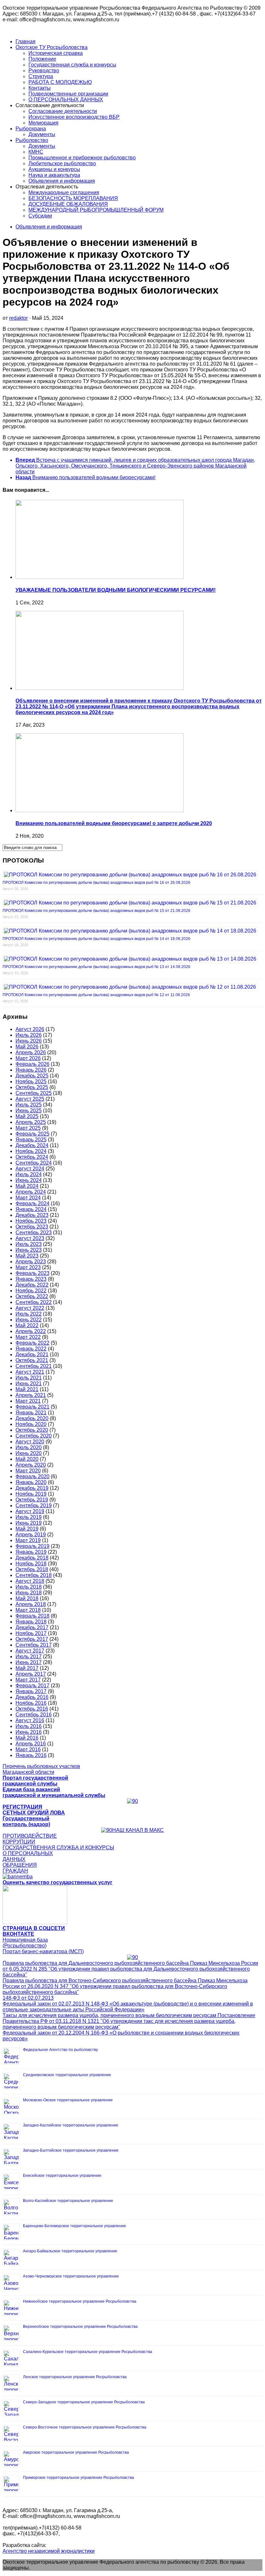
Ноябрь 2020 (31, 1424)
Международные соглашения (64, 192)
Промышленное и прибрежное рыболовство (82, 158)
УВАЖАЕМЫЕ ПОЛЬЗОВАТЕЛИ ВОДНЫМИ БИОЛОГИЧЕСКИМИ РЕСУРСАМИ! (116, 590)
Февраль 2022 (32, 1343)
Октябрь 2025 (32, 1087)
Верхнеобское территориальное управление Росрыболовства (80, 2327)
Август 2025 (30, 1099)
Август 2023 (30, 1238)
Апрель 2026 (31, 1052)
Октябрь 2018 (32, 1569)
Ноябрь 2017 (31, 1633)
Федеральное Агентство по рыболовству (60, 2050)
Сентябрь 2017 (34, 1645)
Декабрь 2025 (32, 1076)
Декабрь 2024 (32, 1145)
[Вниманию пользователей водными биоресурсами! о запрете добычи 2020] (100, 810)
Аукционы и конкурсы (54, 169)
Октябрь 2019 (32, 1500)
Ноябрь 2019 (31, 1494)
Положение (42, 59)
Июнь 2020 (29, 1453)
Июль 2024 (29, 1174)
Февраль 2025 (32, 1134)
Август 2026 (30, 1029)
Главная (26, 41)
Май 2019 (27, 1529)
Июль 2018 (29, 1587)
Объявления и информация (62, 181)
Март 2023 (28, 1267)
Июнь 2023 (29, 1250)
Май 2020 (27, 1459)
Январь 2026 (31, 1070)
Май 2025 (27, 1116)
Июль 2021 (29, 1378)
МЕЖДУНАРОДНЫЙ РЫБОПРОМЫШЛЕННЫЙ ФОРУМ (96, 210)
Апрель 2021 (31, 1395)
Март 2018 (28, 1610)
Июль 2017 (29, 1657)
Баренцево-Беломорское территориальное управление (74, 2226)
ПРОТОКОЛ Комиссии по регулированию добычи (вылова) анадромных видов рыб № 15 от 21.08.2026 (96, 911)
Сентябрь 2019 (34, 1505)
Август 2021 (30, 1372)
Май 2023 (27, 1256)
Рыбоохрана (31, 129)
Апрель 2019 (31, 1535)
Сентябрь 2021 (34, 1366)
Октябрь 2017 (32, 1639)
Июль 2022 (29, 1314)
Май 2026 (27, 1047)
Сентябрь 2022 (34, 1302)
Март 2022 (28, 1337)
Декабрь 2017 (32, 1627)
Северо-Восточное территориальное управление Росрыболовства (85, 2427)
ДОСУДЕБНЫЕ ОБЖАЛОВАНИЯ (68, 204)
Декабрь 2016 (32, 1697)
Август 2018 (30, 1581)
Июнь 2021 (29, 1384)
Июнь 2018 (29, 1593)
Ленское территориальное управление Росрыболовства (75, 2377)
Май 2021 (27, 1389)
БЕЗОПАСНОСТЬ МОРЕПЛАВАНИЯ (73, 198)
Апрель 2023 (31, 1262)
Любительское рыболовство (62, 163)
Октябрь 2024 (32, 1157)
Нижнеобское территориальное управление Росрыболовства (80, 2301)
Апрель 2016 (31, 1744)
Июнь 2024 (29, 1180)
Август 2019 (30, 1511)
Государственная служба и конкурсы (72, 65)
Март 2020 (28, 1471)
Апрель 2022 (31, 1331)
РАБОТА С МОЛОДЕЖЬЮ (60, 82)
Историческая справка (56, 53)
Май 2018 (27, 1598)
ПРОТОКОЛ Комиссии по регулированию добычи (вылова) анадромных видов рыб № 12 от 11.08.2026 (96, 995)
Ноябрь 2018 (31, 1564)
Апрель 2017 (31, 1674)
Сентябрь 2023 (34, 1232)
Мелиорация (43, 123)
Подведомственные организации (68, 94)
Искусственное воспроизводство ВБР (74, 117)
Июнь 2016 (29, 1732)
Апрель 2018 (31, 1604)
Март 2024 (28, 1198)
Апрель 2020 (31, 1465)
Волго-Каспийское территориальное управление (68, 2201)
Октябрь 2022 (32, 1296)
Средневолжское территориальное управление (67, 2075)
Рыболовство (32, 140)
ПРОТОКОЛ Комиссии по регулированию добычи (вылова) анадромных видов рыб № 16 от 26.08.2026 (96, 883)
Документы (42, 134)
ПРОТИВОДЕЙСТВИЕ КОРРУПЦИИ (30, 1839)
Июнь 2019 (29, 1523)
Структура (41, 76)
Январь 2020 (31, 1482)
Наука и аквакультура (54, 175)
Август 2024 (30, 1169)
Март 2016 (28, 1749)
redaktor (18, 318)
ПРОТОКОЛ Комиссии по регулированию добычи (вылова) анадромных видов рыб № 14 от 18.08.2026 (96, 939)
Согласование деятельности (63, 111)
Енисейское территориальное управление (62, 2176)
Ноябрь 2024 (31, 1151)
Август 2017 (30, 1651)
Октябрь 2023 (32, 1227)
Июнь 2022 (29, 1320)
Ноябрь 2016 (31, 1703)
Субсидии (40, 216)
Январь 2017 (31, 1691)
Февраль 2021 (32, 1407)
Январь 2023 (31, 1279)
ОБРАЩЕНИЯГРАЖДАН (20, 1868)
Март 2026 (28, 1058)
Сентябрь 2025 (34, 1093)
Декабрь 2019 (32, 1488)
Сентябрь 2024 (34, 1163)
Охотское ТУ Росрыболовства (52, 47)
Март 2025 (28, 1128)
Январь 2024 (31, 1209)
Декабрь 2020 (32, 1418)
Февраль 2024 (32, 1203)
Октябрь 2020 (32, 1430)
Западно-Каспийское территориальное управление (71, 2125)
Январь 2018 (31, 1622)
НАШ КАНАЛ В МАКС (138, 1830)
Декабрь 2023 (32, 1215)
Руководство (44, 71)
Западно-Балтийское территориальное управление (71, 2150)
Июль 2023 (29, 1244)
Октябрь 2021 (32, 1360)
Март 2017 (28, 1680)
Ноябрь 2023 (31, 1221)
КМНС (36, 152)
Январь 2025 (31, 1140)
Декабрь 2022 (32, 1285)
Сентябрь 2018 (34, 1575)
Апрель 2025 (31, 1122)
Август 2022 (30, 1308)
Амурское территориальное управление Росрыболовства (76, 2452)
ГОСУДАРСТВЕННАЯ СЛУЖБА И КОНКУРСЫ (58, 1848)
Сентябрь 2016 (34, 1715)
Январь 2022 (31, 1349)
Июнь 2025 (29, 1111)
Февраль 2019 (32, 1546)
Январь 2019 (31, 1552)
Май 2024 (27, 1186)
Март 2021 (28, 1401)
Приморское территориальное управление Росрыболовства (79, 2478)
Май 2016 (27, 1738)
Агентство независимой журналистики (49, 2551)
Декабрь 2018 (32, 1558)
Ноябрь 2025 (31, 1081)
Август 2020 (30, 1442)
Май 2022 (27, 1325)
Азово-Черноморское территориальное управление (71, 2276)
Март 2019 (28, 1540)
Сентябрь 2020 (34, 1436)
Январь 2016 (31, 1755)
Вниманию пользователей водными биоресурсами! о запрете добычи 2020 (114, 823)
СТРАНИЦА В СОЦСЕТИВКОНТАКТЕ (34, 1931)
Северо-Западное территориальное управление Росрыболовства (84, 2402)
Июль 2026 (29, 1035)
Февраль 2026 (32, 1064)
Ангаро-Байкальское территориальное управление (70, 2251)
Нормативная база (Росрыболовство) (25, 1943)
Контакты (40, 88)
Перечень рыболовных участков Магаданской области (41, 1769)
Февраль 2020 (32, 1476)
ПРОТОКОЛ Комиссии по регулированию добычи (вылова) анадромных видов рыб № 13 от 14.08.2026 (96, 967)
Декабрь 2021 (32, 1354)
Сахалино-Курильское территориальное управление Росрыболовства (88, 2352)
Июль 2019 (29, 1517)
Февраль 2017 (32, 1686)
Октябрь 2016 (32, 1709)
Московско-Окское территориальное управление (68, 2100)
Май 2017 (27, 1668)
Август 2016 (30, 1720)
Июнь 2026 (29, 1041)
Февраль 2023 (32, 1273)
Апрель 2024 (31, 1192)
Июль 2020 (29, 1447)
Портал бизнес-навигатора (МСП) (43, 1951)
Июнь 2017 (29, 1662)
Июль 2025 (29, 1105)
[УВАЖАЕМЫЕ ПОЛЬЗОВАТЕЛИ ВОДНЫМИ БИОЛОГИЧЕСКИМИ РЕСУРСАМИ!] (100, 577)
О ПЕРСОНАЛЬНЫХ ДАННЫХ (66, 100)
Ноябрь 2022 (31, 1291)
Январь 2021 (31, 1413)
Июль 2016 (29, 1726)
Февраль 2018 (32, 1616)
